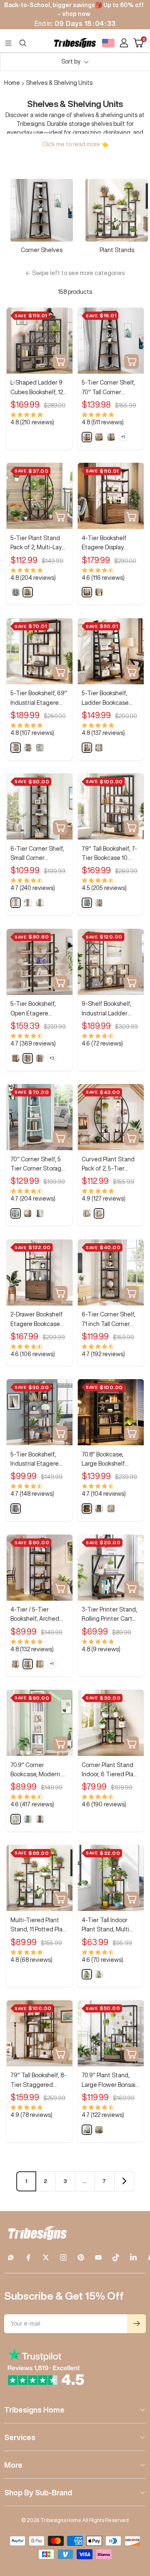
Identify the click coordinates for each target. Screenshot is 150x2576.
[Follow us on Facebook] (28, 2257)
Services (20, 2437)
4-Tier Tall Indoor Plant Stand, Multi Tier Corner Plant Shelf (105, 1926)
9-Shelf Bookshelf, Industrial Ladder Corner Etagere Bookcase (106, 1009)
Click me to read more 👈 (75, 144)
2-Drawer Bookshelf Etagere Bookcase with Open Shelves (37, 1320)
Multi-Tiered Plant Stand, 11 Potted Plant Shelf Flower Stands (39, 1926)
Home (12, 83)
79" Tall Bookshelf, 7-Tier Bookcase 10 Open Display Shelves (110, 854)
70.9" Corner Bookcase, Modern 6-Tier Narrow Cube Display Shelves (39, 1771)
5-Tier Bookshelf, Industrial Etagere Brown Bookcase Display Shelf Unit (35, 1460)
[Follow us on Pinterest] (81, 2257)
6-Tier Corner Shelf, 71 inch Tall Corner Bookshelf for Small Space (109, 1320)
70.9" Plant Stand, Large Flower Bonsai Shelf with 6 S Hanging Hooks (109, 2081)
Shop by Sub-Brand (38, 2492)
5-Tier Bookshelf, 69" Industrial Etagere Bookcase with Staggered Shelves (39, 699)
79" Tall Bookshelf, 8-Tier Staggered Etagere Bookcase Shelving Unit (38, 2081)
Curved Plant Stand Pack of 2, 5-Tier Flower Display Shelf (109, 1165)
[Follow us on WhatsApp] (11, 2257)
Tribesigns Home (34, 2410)
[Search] (23, 43)
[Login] (124, 43)
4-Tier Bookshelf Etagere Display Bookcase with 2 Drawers (104, 544)
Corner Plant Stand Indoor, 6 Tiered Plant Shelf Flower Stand (110, 1771)
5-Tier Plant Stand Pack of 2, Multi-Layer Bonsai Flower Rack (39, 544)
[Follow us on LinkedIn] (133, 2257)
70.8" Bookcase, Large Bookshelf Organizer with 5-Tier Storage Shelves (110, 1460)
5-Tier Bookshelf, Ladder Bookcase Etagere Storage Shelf (105, 699)
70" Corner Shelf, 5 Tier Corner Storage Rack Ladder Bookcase (38, 1165)
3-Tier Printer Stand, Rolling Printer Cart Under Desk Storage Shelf (109, 1615)
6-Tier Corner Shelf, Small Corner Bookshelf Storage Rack (37, 854)
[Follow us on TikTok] (116, 2257)
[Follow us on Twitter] (46, 2257)
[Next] (124, 2181)
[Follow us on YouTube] (98, 2257)
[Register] (136, 2324)
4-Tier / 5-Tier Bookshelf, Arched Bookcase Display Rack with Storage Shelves (35, 1615)
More (13, 2465)
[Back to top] (133, 2521)
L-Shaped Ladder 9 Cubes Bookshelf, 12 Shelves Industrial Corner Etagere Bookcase (37, 388)
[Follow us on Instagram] (63, 2257)
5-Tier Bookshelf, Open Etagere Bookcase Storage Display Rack (35, 1009)
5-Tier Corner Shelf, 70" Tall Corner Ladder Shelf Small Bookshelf (108, 388)
